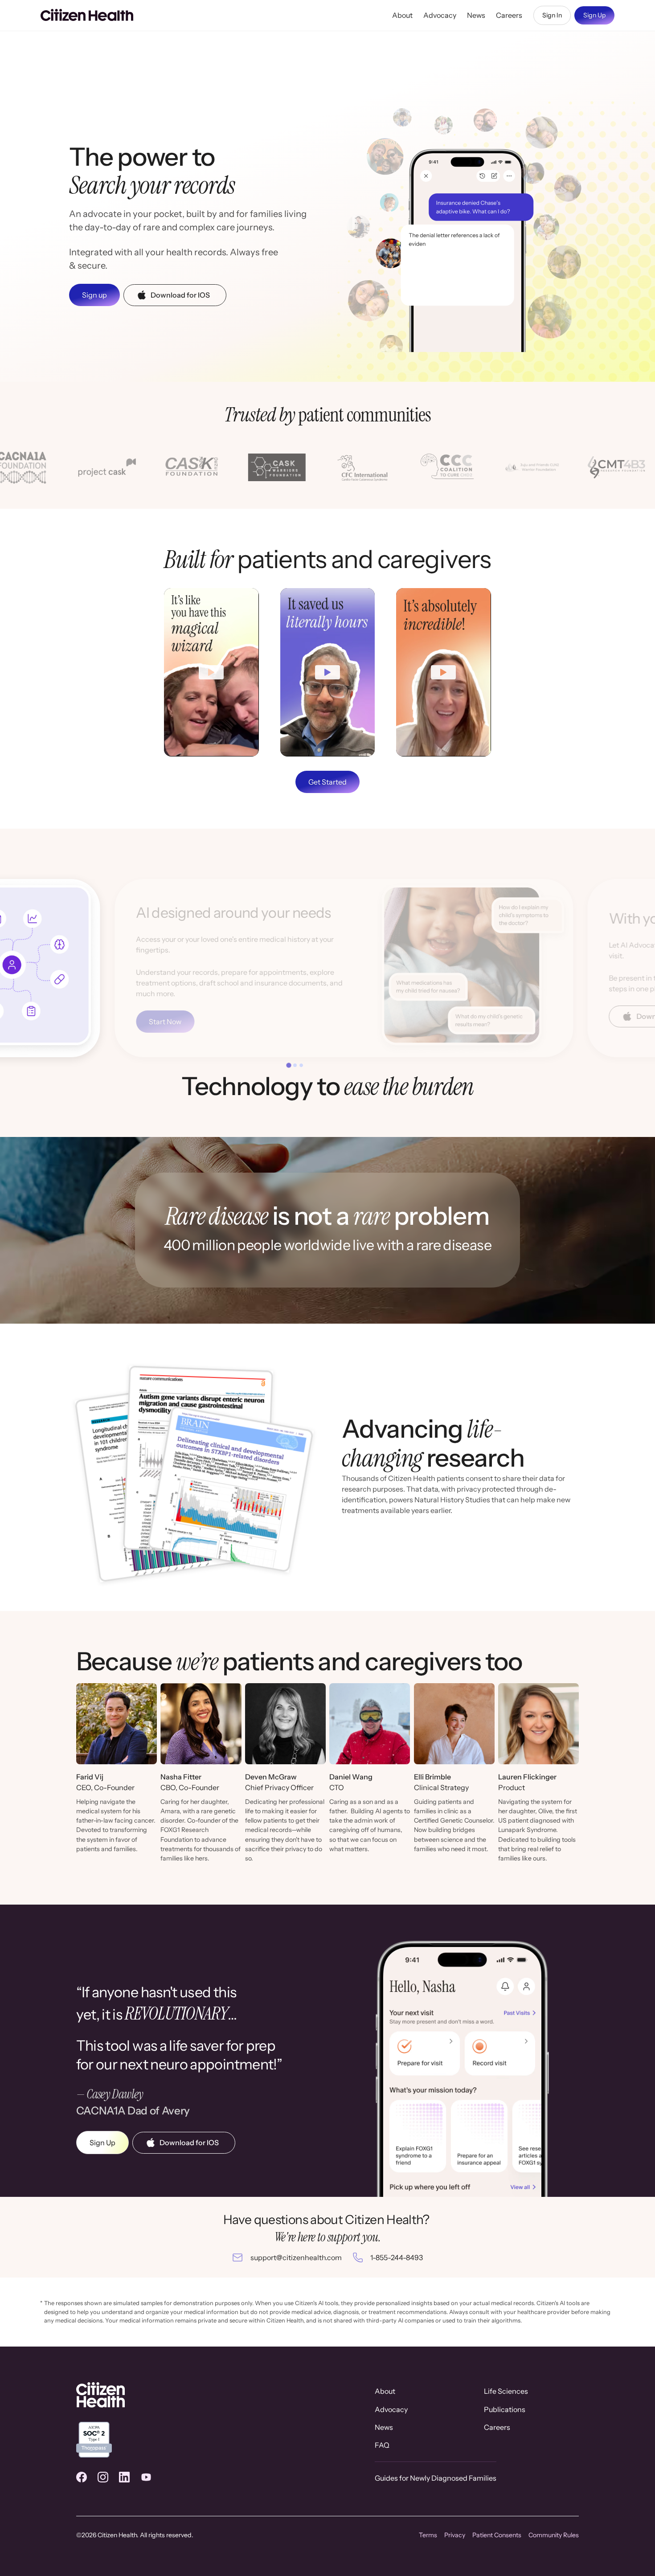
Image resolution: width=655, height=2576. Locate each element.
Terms (428, 2535)
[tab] (289, 1065)
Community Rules (554, 2535)
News (476, 15)
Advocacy (440, 15)
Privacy (455, 2535)
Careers (509, 15)
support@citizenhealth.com (296, 2257)
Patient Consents (497, 2535)
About (402, 15)
